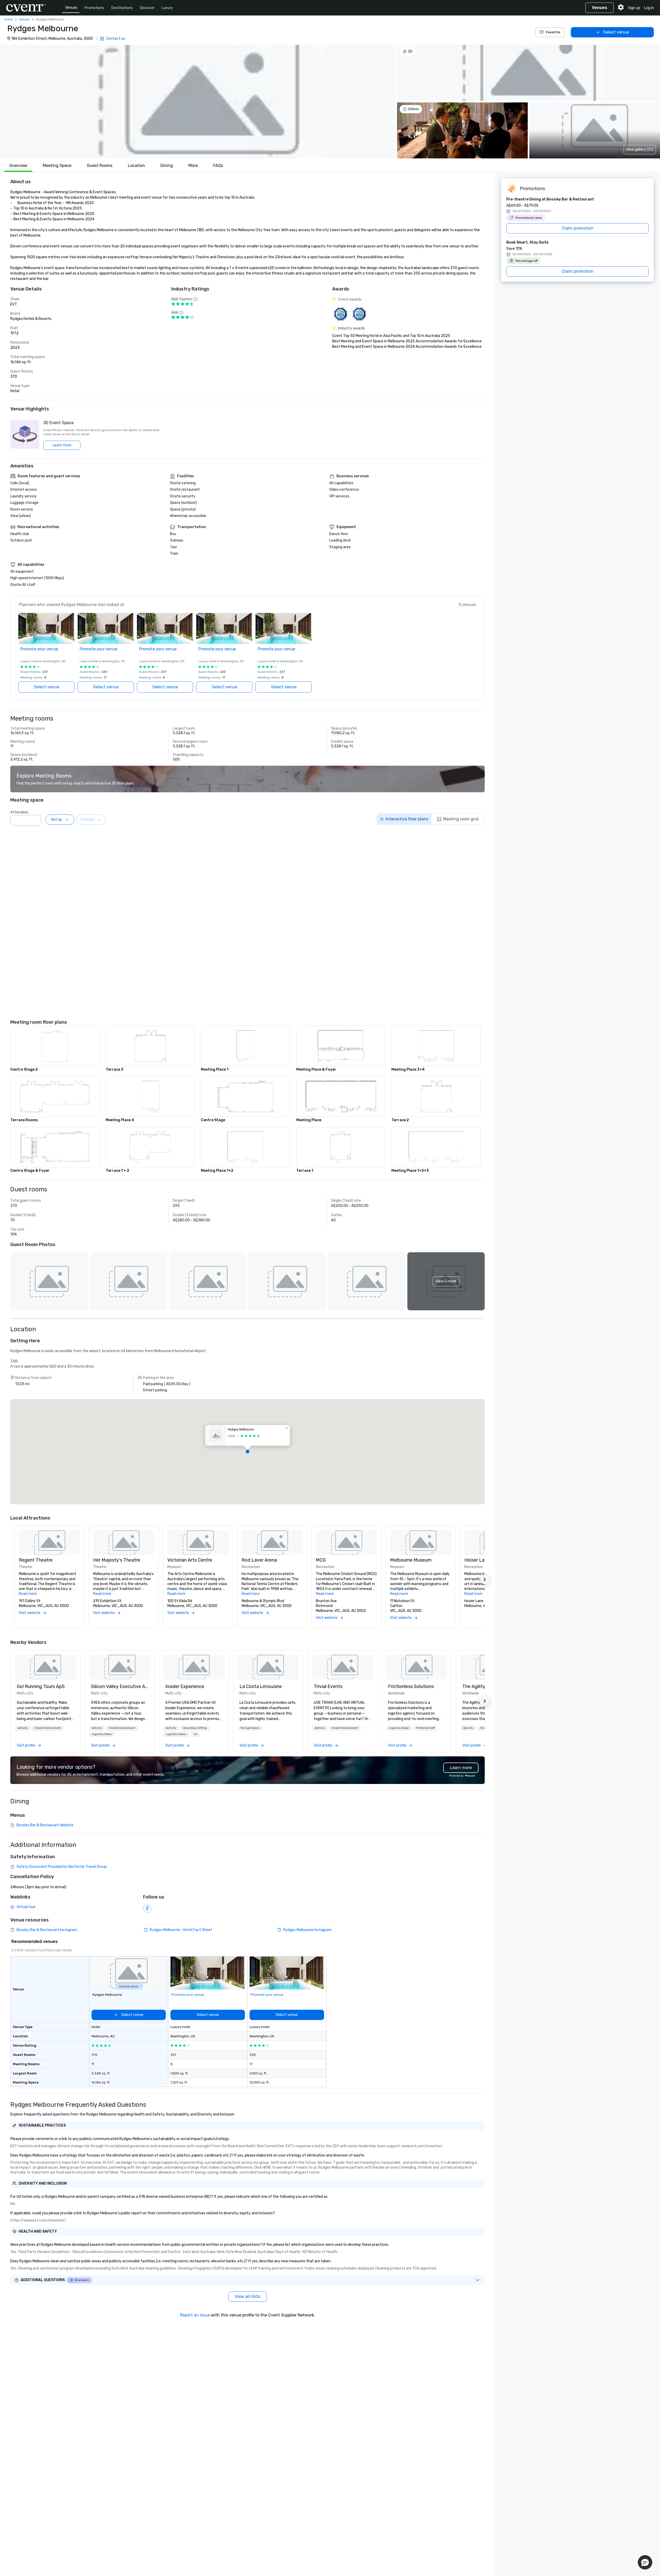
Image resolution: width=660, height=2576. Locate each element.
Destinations (122, 8)
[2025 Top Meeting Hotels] (359, 314)
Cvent (9, 19)
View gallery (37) (640, 150)
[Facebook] (147, 1909)
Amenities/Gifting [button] (195, 1728)
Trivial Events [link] (328, 1686)
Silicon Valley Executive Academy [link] (120, 1686)
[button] (198, 102)
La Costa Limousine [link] (261, 1686)
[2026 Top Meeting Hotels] (340, 314)
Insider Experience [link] (185, 1686)
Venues (71, 8)
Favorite (553, 32)
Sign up (634, 8)
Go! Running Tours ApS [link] (41, 1686)
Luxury (167, 8)
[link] (45, 1667)
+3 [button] (195, 1734)
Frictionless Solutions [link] (411, 1686)
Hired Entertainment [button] (48, 1728)
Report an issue (195, 2315)
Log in (649, 8)
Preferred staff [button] (426, 1728)
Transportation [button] (250, 1728)
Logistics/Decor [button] (102, 1734)
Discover (147, 8)
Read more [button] (28, 1594)
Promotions (94, 8)
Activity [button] (23, 1728)
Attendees (19, 812)
